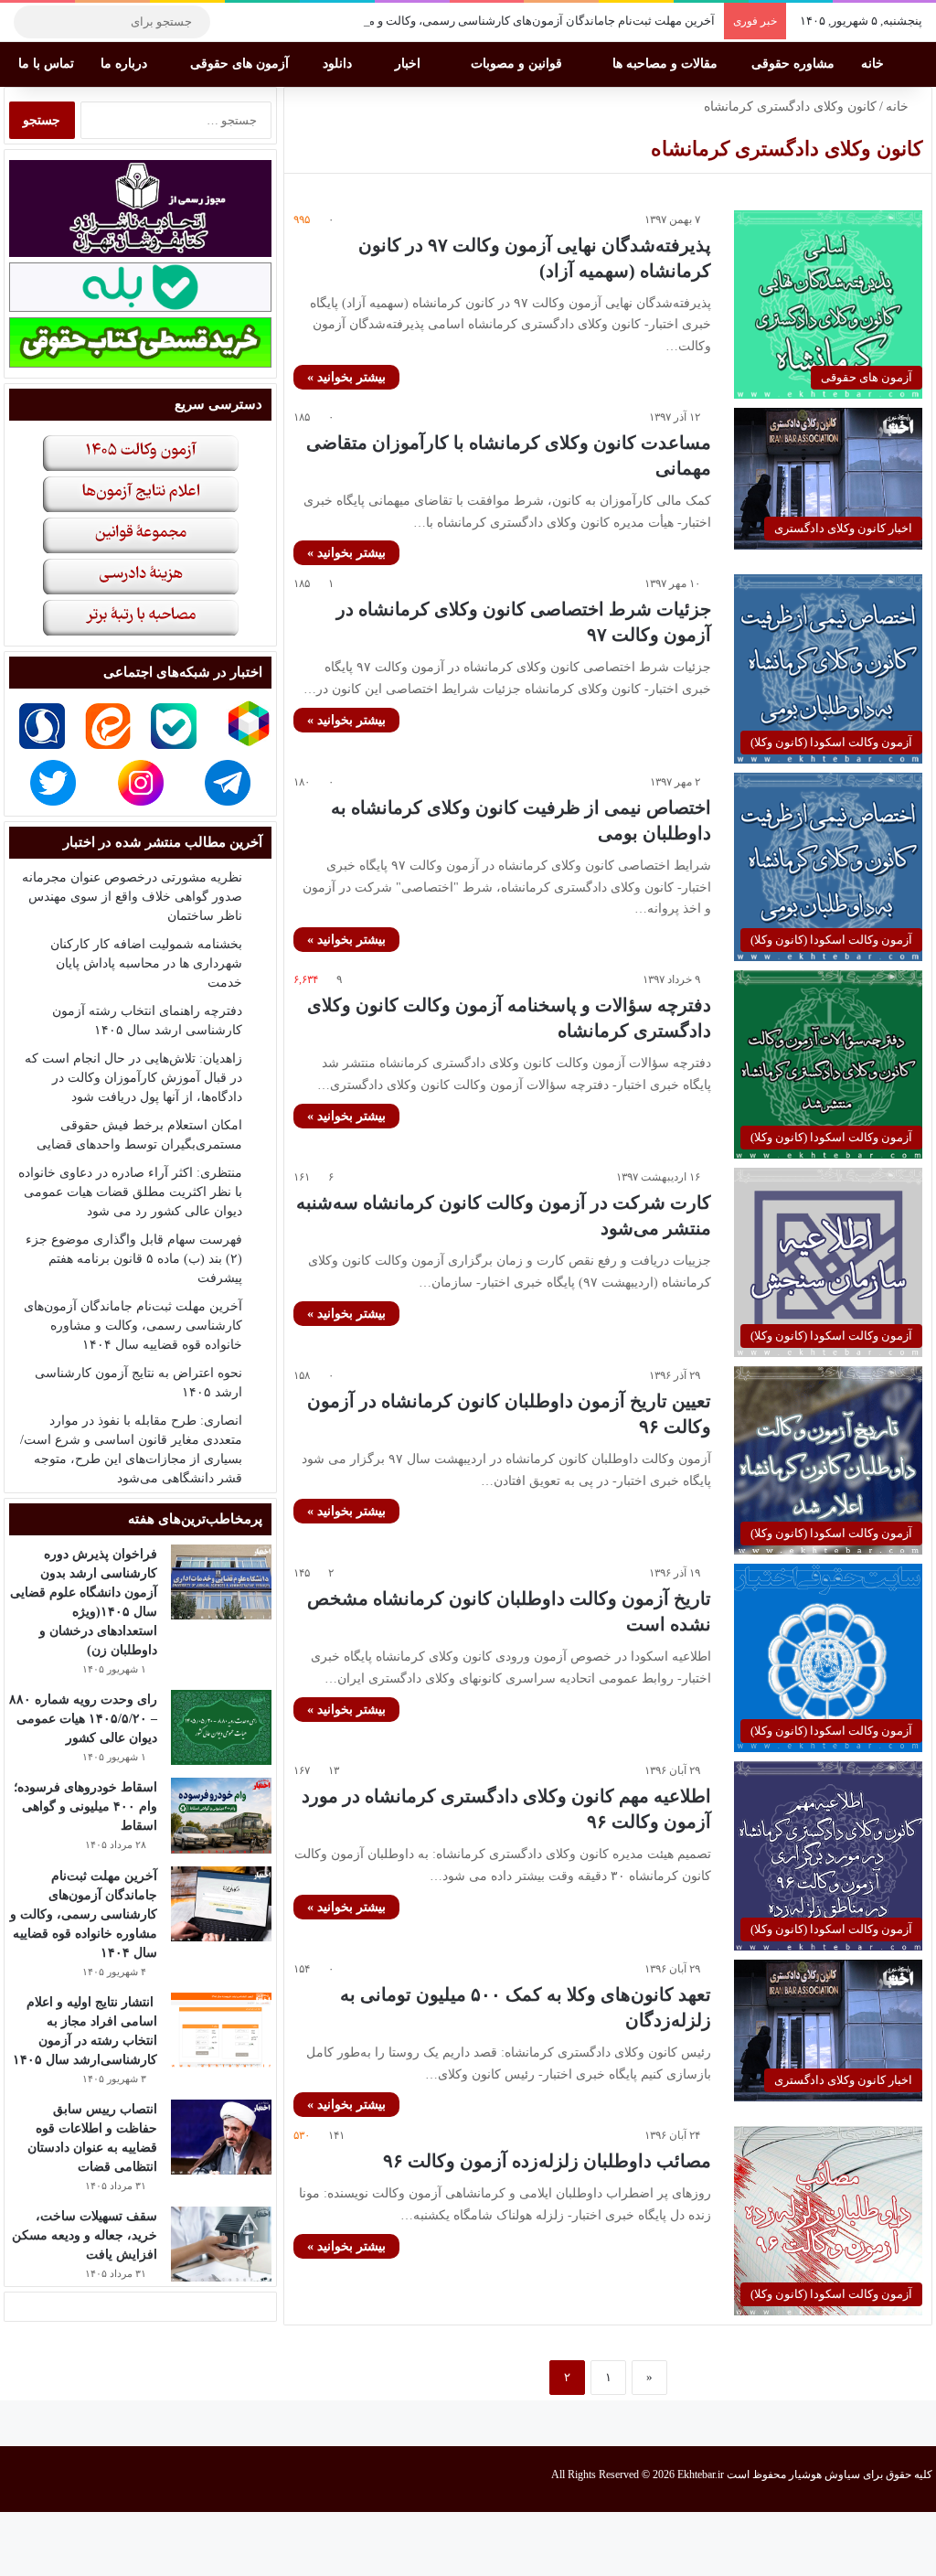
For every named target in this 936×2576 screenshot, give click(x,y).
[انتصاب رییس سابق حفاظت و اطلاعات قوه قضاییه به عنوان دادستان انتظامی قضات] (221, 2138)
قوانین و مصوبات (518, 64)
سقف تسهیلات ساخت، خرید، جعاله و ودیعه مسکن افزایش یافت (85, 2235)
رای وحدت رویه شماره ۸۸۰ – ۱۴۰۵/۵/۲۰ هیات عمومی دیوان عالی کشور (83, 1719)
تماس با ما (48, 64)
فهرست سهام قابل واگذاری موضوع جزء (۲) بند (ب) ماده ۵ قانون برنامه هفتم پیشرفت (134, 1259)
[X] (288, 22)
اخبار (409, 64)
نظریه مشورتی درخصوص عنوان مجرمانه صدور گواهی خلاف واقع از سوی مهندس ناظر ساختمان (132, 897)
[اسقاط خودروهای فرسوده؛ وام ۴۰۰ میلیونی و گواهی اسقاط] (221, 1816)
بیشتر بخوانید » (346, 377)
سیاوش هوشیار (824, 2474)
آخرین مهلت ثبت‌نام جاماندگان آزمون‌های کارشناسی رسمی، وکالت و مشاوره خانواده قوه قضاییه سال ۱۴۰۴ (451, 21)
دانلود (339, 64)
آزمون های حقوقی (241, 64)
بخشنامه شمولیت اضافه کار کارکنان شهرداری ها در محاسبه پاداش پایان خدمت (146, 963)
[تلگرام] (233, 22)
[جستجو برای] (32, 22)
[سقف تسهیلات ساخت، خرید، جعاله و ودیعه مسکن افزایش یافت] (221, 2245)
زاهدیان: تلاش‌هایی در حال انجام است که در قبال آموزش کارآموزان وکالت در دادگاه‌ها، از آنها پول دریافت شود (133, 1078)
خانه (874, 64)
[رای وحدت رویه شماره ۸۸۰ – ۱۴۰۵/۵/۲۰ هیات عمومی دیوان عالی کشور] (221, 1728)
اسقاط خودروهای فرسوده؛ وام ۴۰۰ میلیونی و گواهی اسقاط (85, 1806)
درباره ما (126, 64)
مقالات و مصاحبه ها (667, 64)
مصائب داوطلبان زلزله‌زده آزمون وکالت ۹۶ (547, 2161)
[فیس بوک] (315, 22)
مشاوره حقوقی (795, 64)
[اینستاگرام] (261, 22)
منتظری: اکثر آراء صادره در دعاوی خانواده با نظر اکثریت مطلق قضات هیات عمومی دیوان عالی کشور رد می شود (130, 1192)
